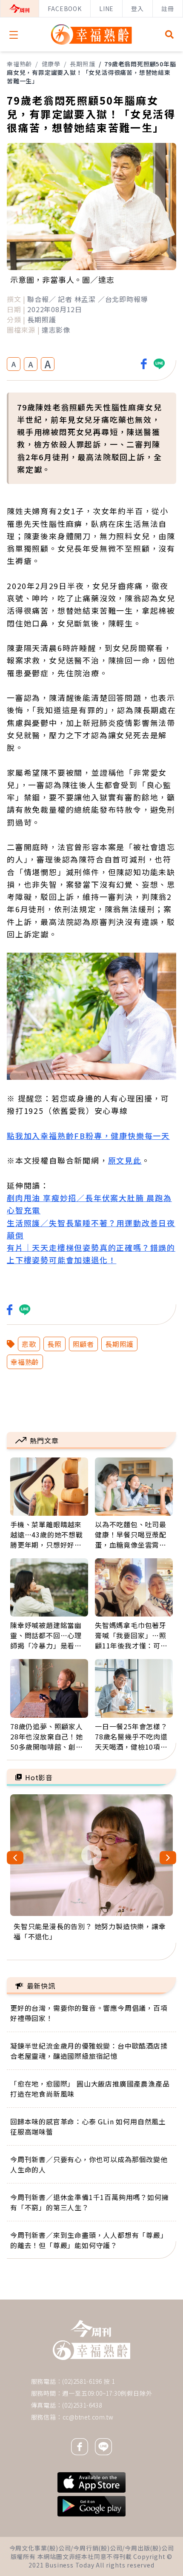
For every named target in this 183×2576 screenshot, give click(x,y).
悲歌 (29, 1344)
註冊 (168, 9)
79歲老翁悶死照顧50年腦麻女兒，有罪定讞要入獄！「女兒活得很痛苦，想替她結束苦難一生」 (91, 72)
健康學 (51, 64)
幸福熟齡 (19, 64)
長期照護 (82, 64)
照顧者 (83, 1344)
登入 (137, 9)
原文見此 (125, 1160)
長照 (54, 1344)
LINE (106, 9)
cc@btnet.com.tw (88, 2417)
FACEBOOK (64, 9)
